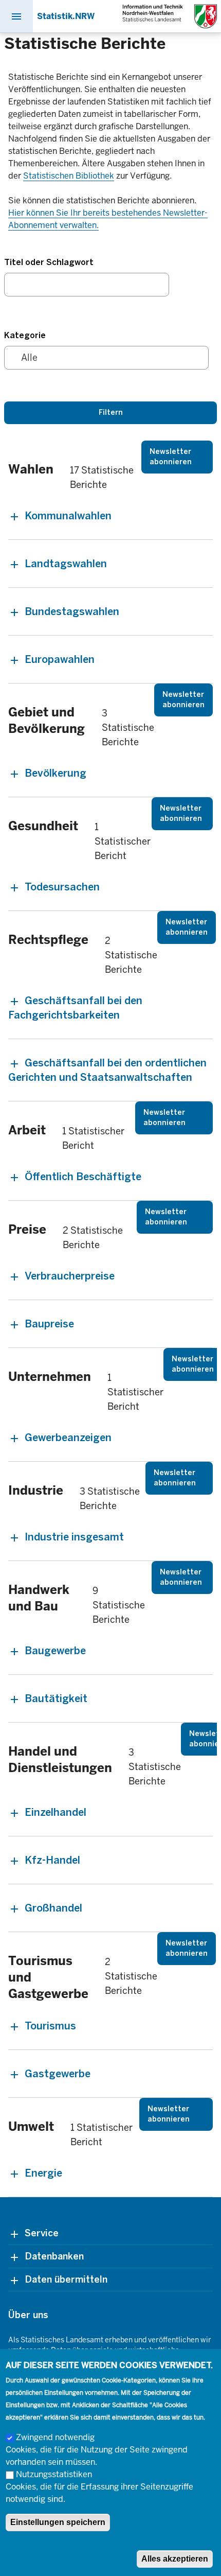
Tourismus (50, 2026)
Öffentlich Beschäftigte (83, 1177)
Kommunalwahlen (68, 516)
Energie (43, 2173)
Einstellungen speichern (58, 2522)
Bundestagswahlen (72, 611)
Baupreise (49, 1324)
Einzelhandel (56, 1812)
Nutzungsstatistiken (54, 2474)
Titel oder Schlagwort (49, 262)
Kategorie (25, 335)
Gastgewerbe (58, 2074)
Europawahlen (60, 659)
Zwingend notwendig (55, 2437)
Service (42, 2233)
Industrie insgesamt (74, 1537)
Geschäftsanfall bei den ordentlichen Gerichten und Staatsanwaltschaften (107, 1070)
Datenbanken (54, 2256)
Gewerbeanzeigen (68, 1438)
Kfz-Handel (52, 1860)
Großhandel (53, 1908)
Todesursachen (62, 887)
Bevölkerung (56, 773)
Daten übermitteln (66, 2280)
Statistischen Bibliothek (69, 176)
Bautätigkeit (56, 1698)
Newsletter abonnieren (171, 457)
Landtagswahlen (66, 564)
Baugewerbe (55, 1651)
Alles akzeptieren (175, 2559)
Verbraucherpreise (70, 1276)
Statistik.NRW (66, 16)
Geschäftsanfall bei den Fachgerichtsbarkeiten (75, 1008)
